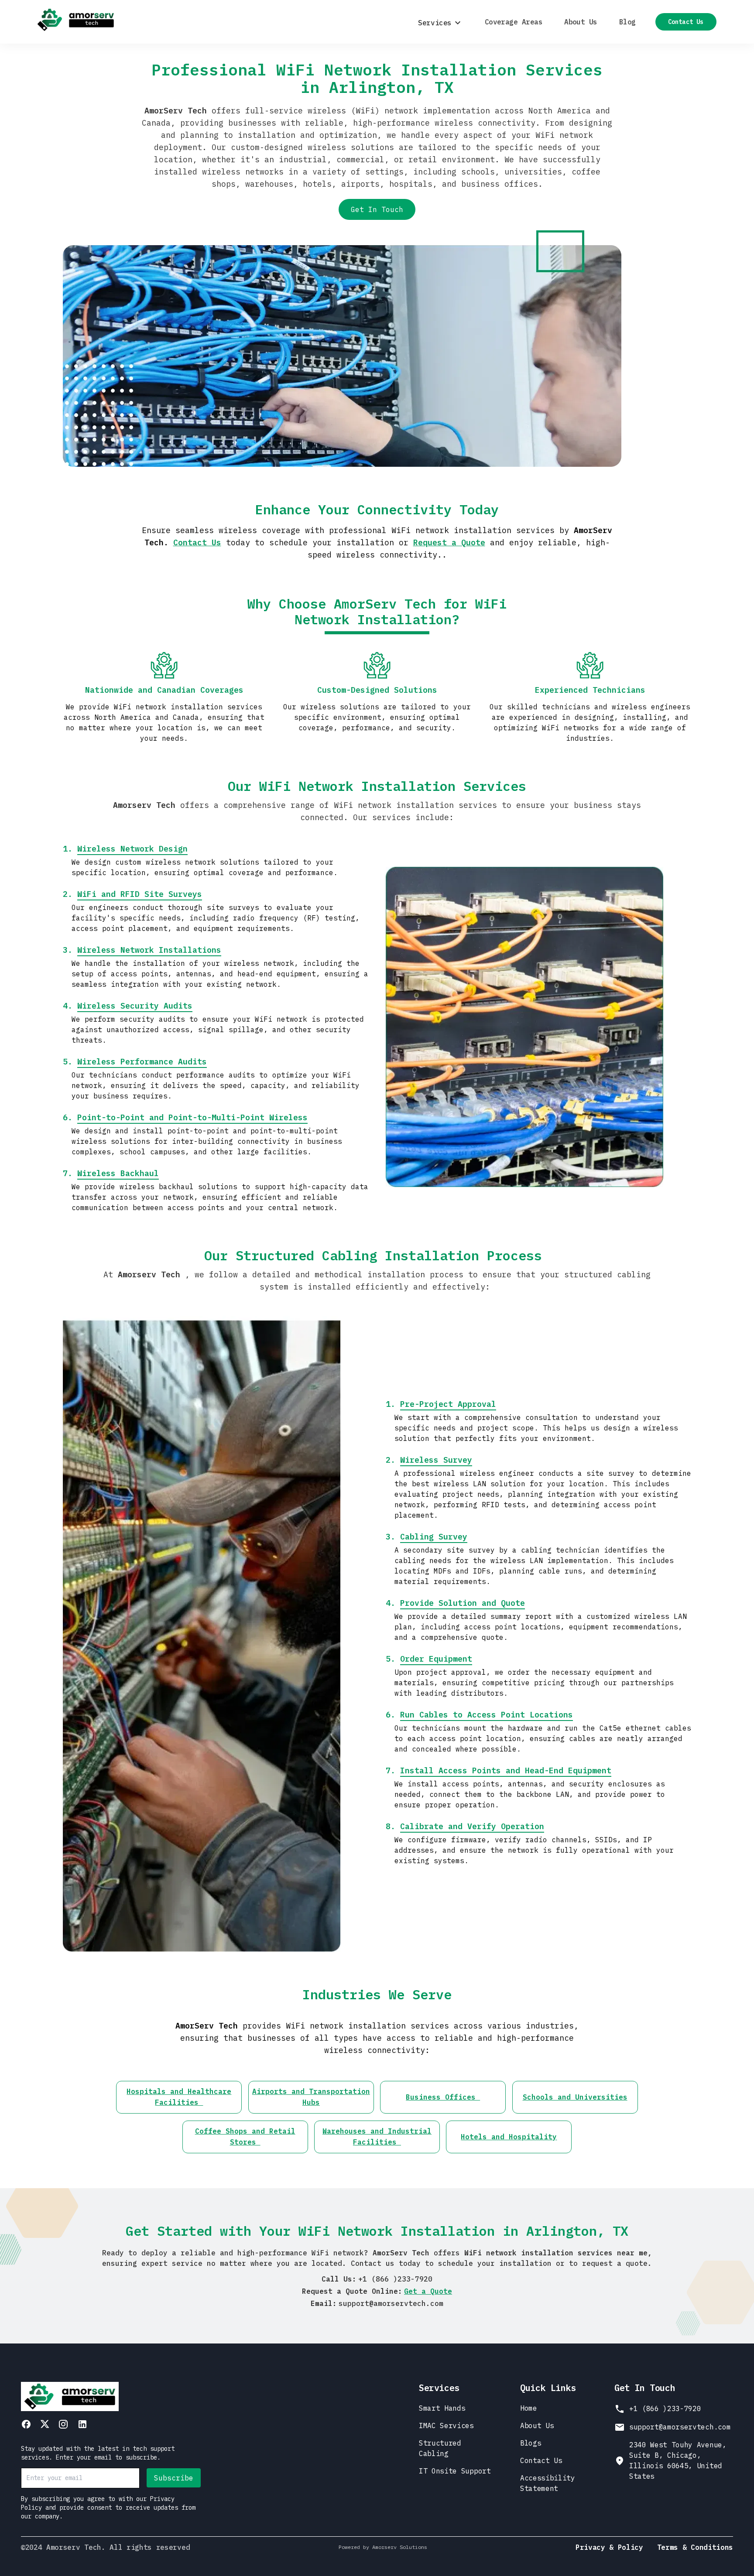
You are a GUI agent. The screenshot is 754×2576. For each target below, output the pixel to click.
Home (529, 2408)
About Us (581, 22)
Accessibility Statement (548, 2483)
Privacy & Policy (609, 2547)
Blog (627, 22)
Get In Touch (377, 209)
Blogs (531, 2443)
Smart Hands (442, 2408)
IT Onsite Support (455, 2471)
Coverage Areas (514, 22)
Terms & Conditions (695, 2547)
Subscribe (174, 2478)
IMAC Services (446, 2425)
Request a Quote (449, 542)
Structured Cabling (440, 2448)
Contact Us (686, 22)
